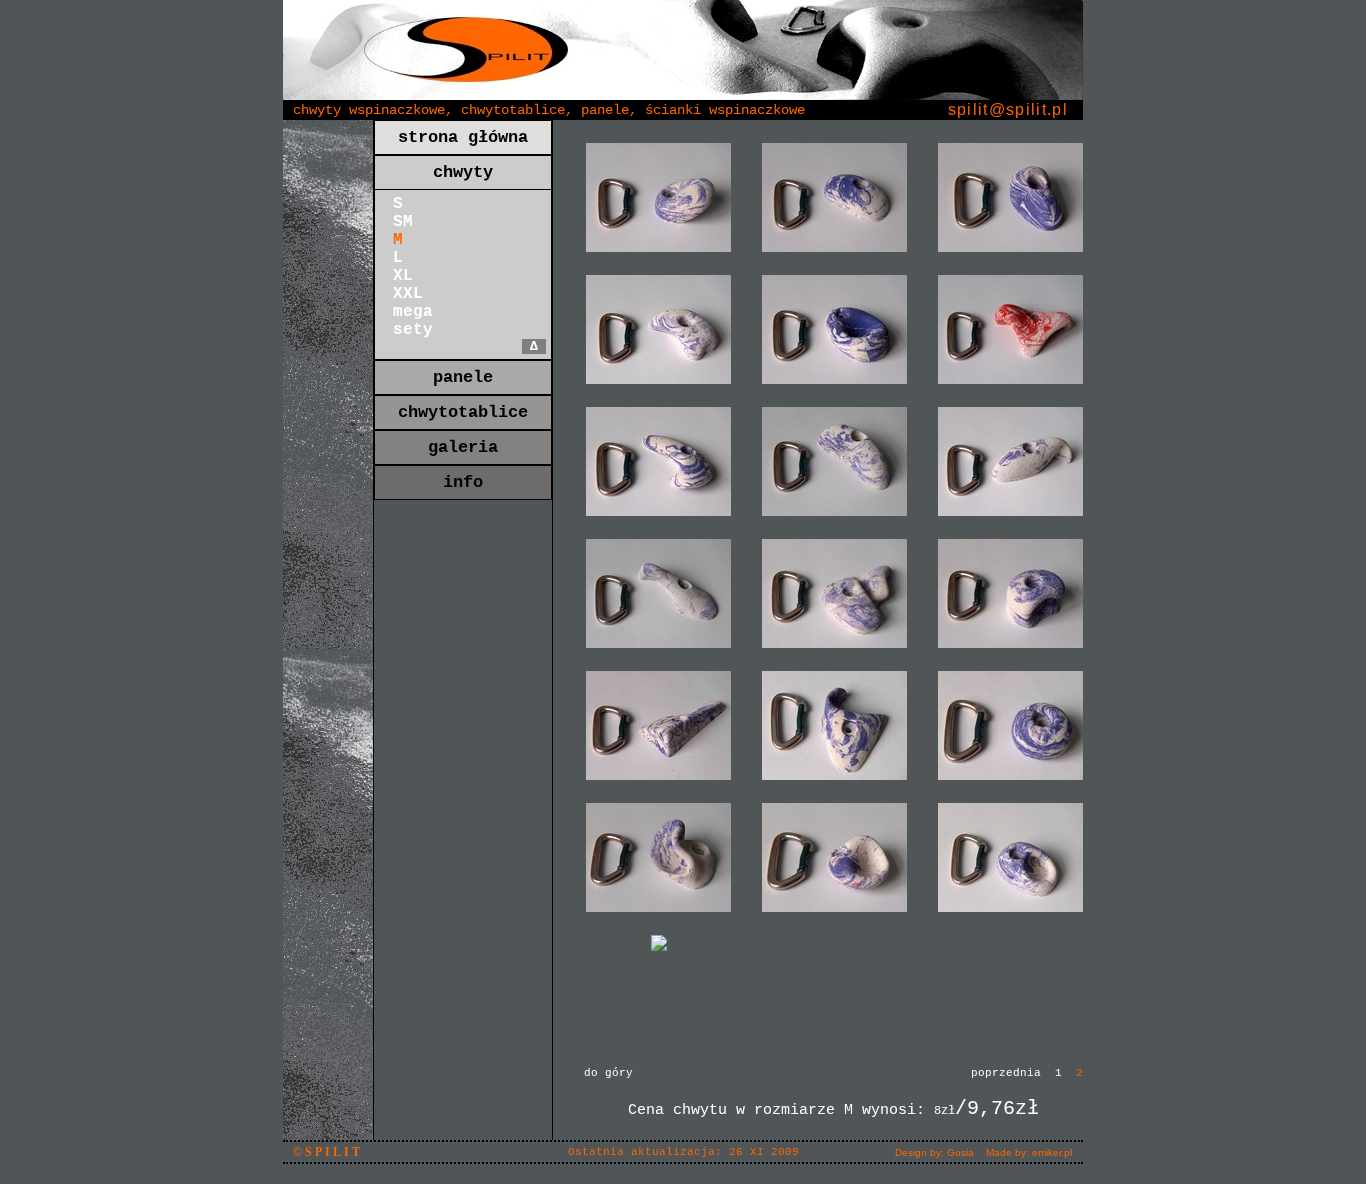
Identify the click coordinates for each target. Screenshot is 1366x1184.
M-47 (835, 919)
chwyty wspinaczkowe (369, 110)
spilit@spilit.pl (1008, 109)
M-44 (835, 787)
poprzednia (1006, 1073)
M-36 (1011, 391)
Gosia (960, 1152)
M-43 (659, 787)
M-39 (1011, 523)
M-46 (659, 919)
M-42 (1011, 655)
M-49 (659, 958)
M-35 (835, 391)
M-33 (1011, 259)
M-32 (835, 259)
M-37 (659, 523)
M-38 (835, 523)
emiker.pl (1052, 1152)
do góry (608, 1073)
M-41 (835, 655)
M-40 (659, 655)
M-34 (659, 391)
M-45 (1011, 787)
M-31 (659, 259)
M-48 (1011, 919)
